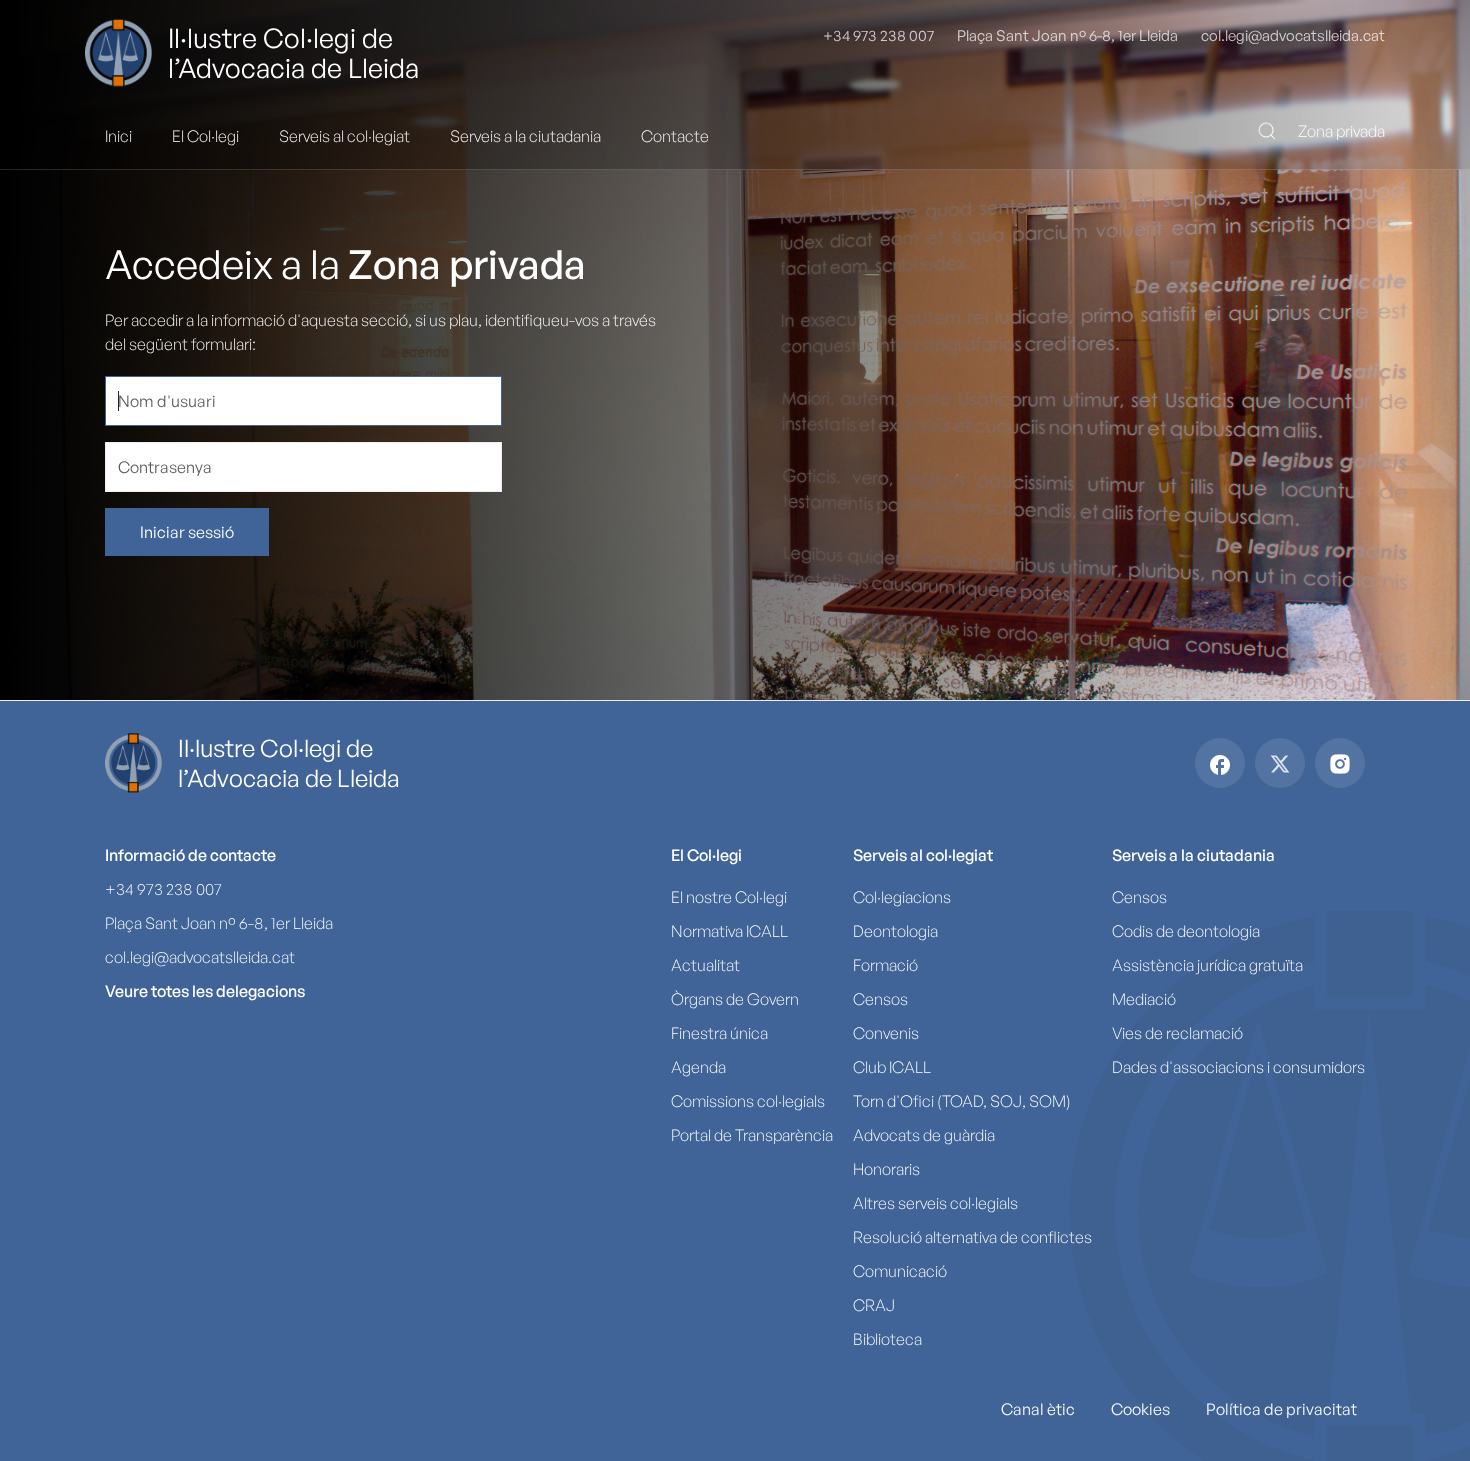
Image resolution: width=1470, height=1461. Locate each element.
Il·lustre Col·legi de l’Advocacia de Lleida (293, 53)
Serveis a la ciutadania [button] (1193, 855)
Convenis (886, 1033)
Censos (880, 999)
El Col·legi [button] (706, 855)
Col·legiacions (902, 897)
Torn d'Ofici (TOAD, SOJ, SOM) (962, 1101)
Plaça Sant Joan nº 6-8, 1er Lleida (1067, 35)
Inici (118, 136)
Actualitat (705, 965)
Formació (885, 965)
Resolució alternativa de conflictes (972, 1237)
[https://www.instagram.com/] (1340, 763)
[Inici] (126, 53)
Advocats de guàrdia (924, 1135)
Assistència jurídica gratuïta (1207, 965)
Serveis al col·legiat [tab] (344, 136)
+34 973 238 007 (878, 35)
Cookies (1140, 1409)
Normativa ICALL (729, 931)
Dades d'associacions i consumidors (1238, 1067)
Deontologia (895, 931)
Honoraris (886, 1169)
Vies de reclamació (1177, 1033)
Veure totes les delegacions (205, 991)
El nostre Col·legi (729, 897)
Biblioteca (887, 1339)
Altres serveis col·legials (935, 1203)
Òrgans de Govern (735, 999)
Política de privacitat (1281, 1409)
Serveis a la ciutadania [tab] (525, 136)
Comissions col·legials (748, 1101)
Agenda (698, 1067)
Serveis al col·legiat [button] (923, 855)
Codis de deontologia (1186, 931)
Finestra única (719, 1033)
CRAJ (874, 1305)
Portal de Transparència (752, 1135)
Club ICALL (892, 1067)
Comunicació (900, 1271)
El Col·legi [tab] (205, 136)
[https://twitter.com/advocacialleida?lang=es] (1280, 763)
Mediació (1144, 999)
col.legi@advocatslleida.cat (1293, 35)
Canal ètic (1038, 1409)
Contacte (675, 136)
